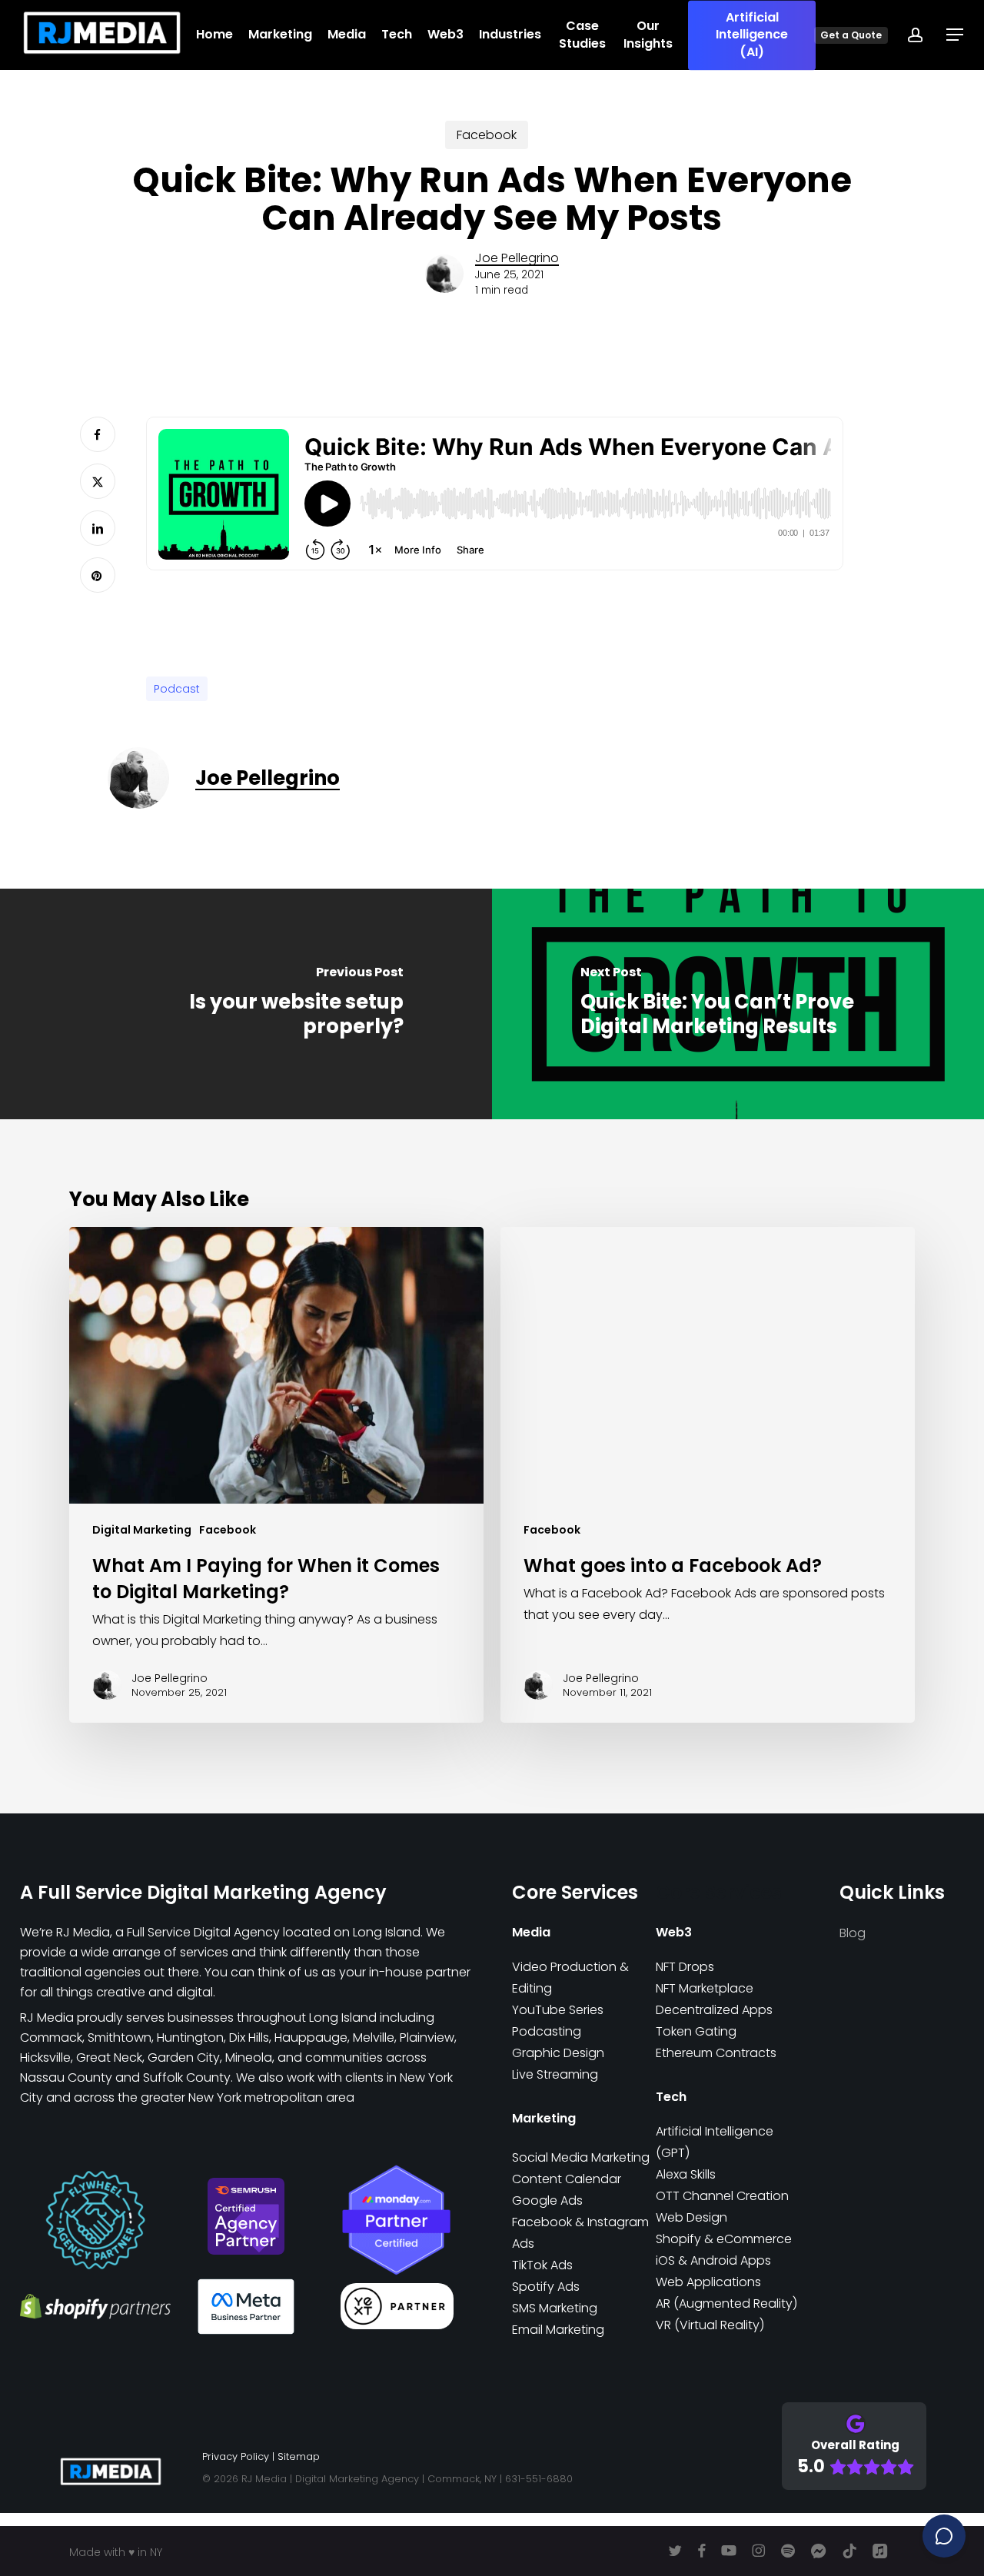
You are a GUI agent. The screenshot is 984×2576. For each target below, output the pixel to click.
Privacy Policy (236, 2456)
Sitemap (299, 2456)
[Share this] (98, 434)
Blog (853, 1933)
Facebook (487, 135)
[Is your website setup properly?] (246, 1004)
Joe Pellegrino (517, 258)
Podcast (177, 689)
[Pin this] (98, 575)
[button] (956, 35)
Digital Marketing (142, 1530)
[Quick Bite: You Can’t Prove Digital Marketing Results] (738, 1004)
